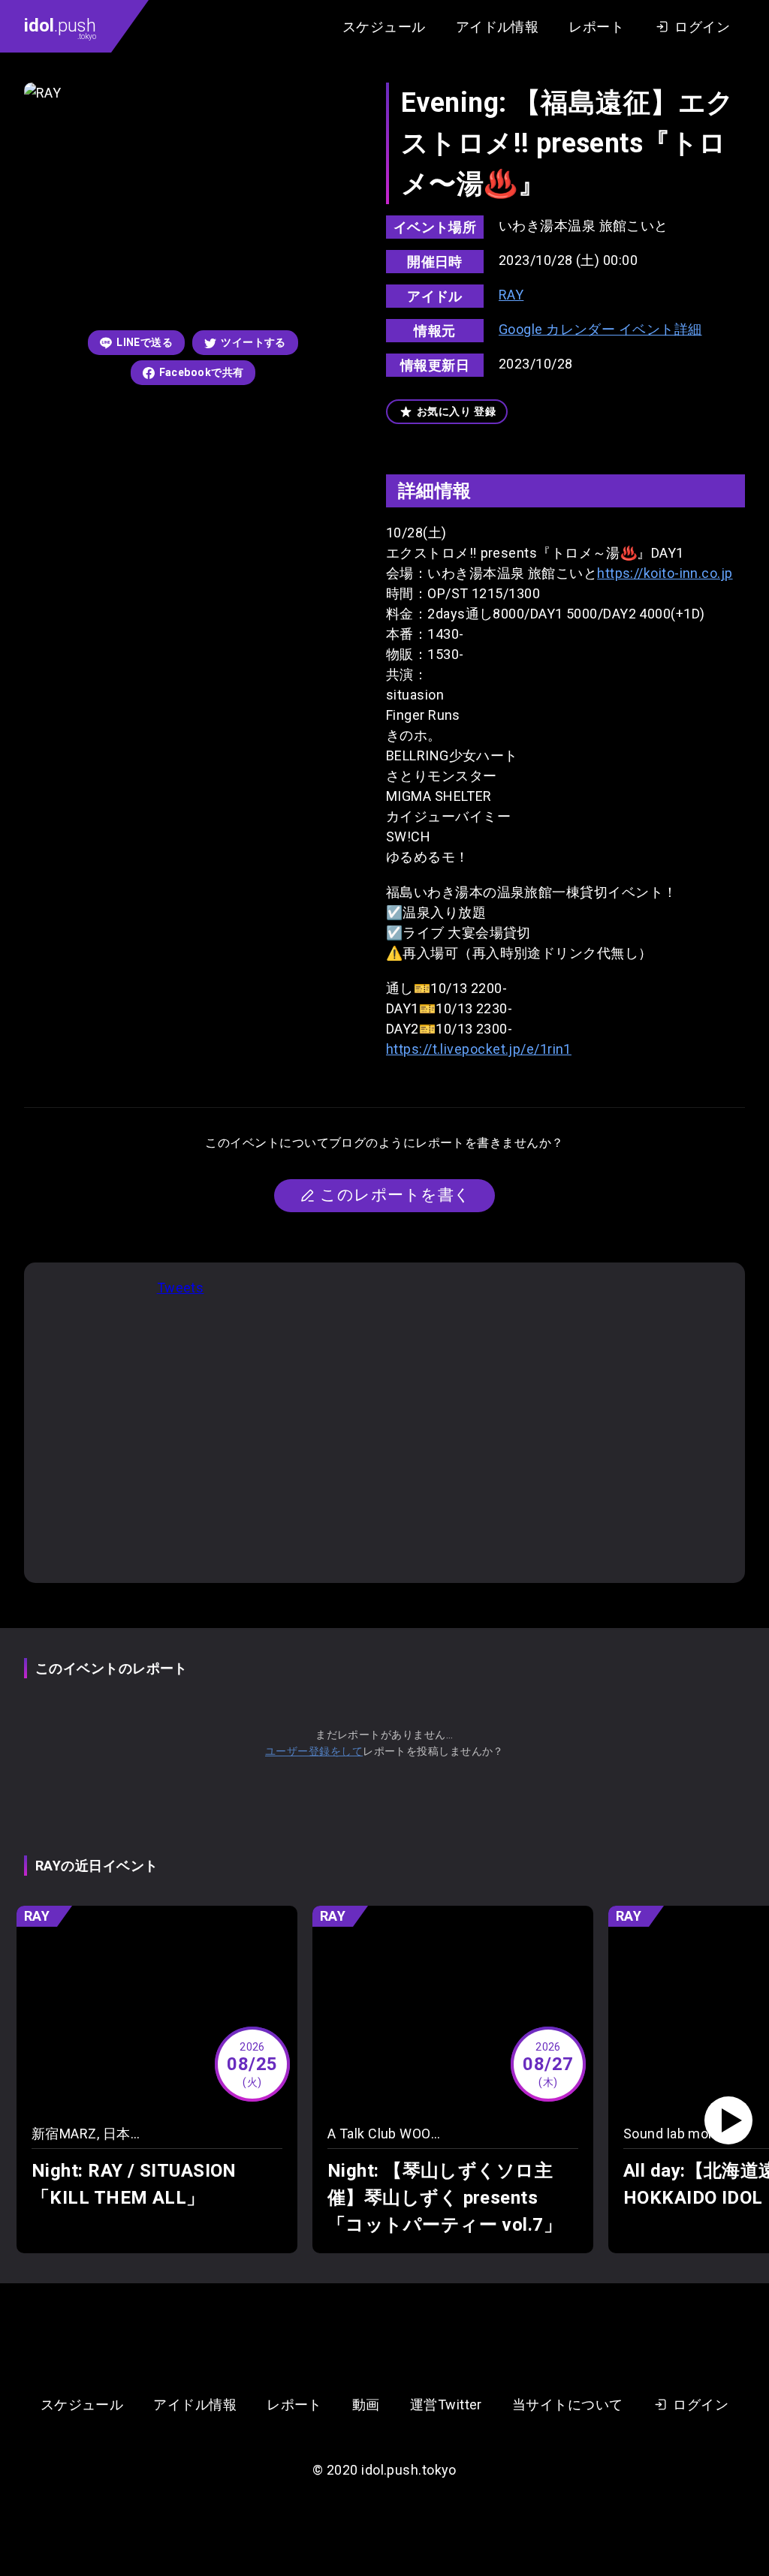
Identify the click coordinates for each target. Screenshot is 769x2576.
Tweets (181, 1288)
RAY (511, 295)
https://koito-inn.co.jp (665, 573)
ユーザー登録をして (314, 1751)
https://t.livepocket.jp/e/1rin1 (479, 1049)
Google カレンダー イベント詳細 (600, 329)
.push (60, 28)
